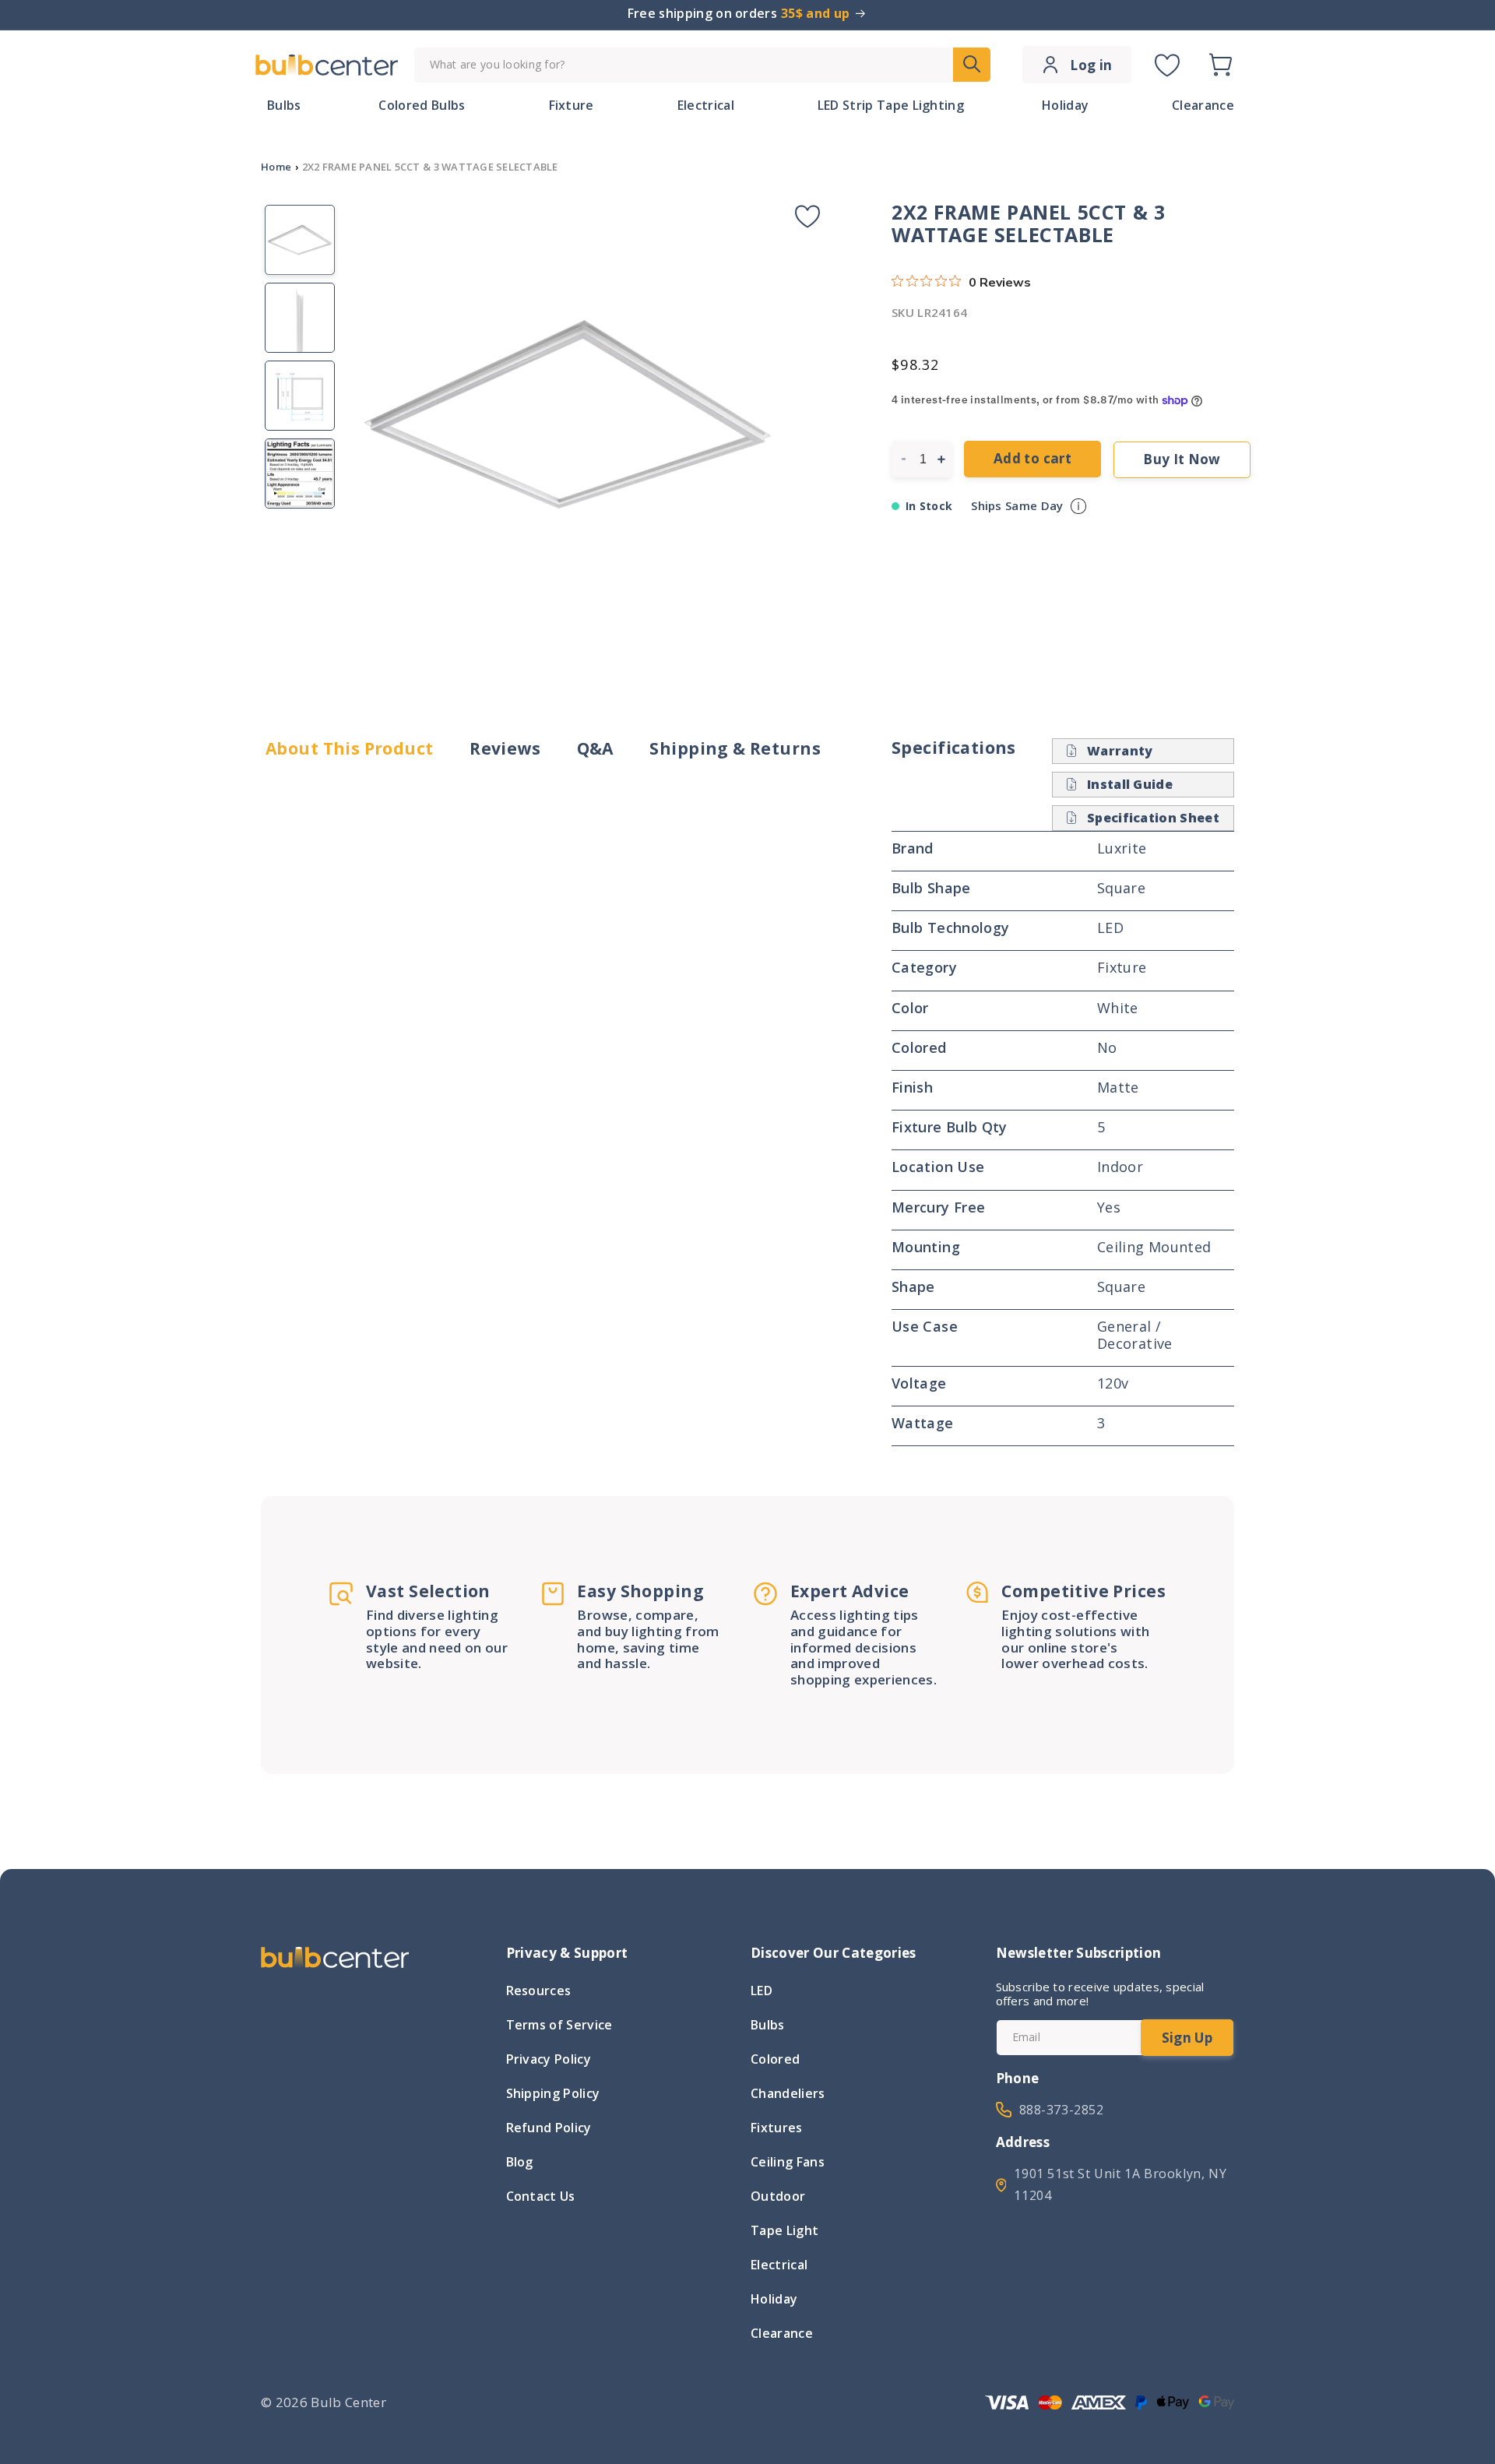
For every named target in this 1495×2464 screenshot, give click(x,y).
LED (762, 1992)
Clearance (782, 2333)
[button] (1220, 65)
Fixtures (777, 2128)
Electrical (779, 2265)
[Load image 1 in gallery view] (300, 240)
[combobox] (702, 65)
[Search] (972, 65)
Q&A (595, 749)
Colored (775, 2059)
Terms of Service (559, 2025)
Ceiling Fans (788, 2162)
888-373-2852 (1062, 2110)
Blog (520, 2162)
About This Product (350, 749)
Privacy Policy (549, 2059)
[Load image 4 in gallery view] (300, 473)
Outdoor (778, 2196)
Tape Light (784, 2230)
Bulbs (768, 2025)
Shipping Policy (553, 2093)
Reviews (505, 749)
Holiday (774, 2299)
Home (276, 167)
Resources (539, 1992)
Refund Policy (549, 2128)
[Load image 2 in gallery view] (300, 318)
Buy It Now (1182, 459)
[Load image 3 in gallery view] (300, 396)
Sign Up (1187, 2038)
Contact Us (541, 2196)
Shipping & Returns (735, 749)
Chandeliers (788, 2093)
